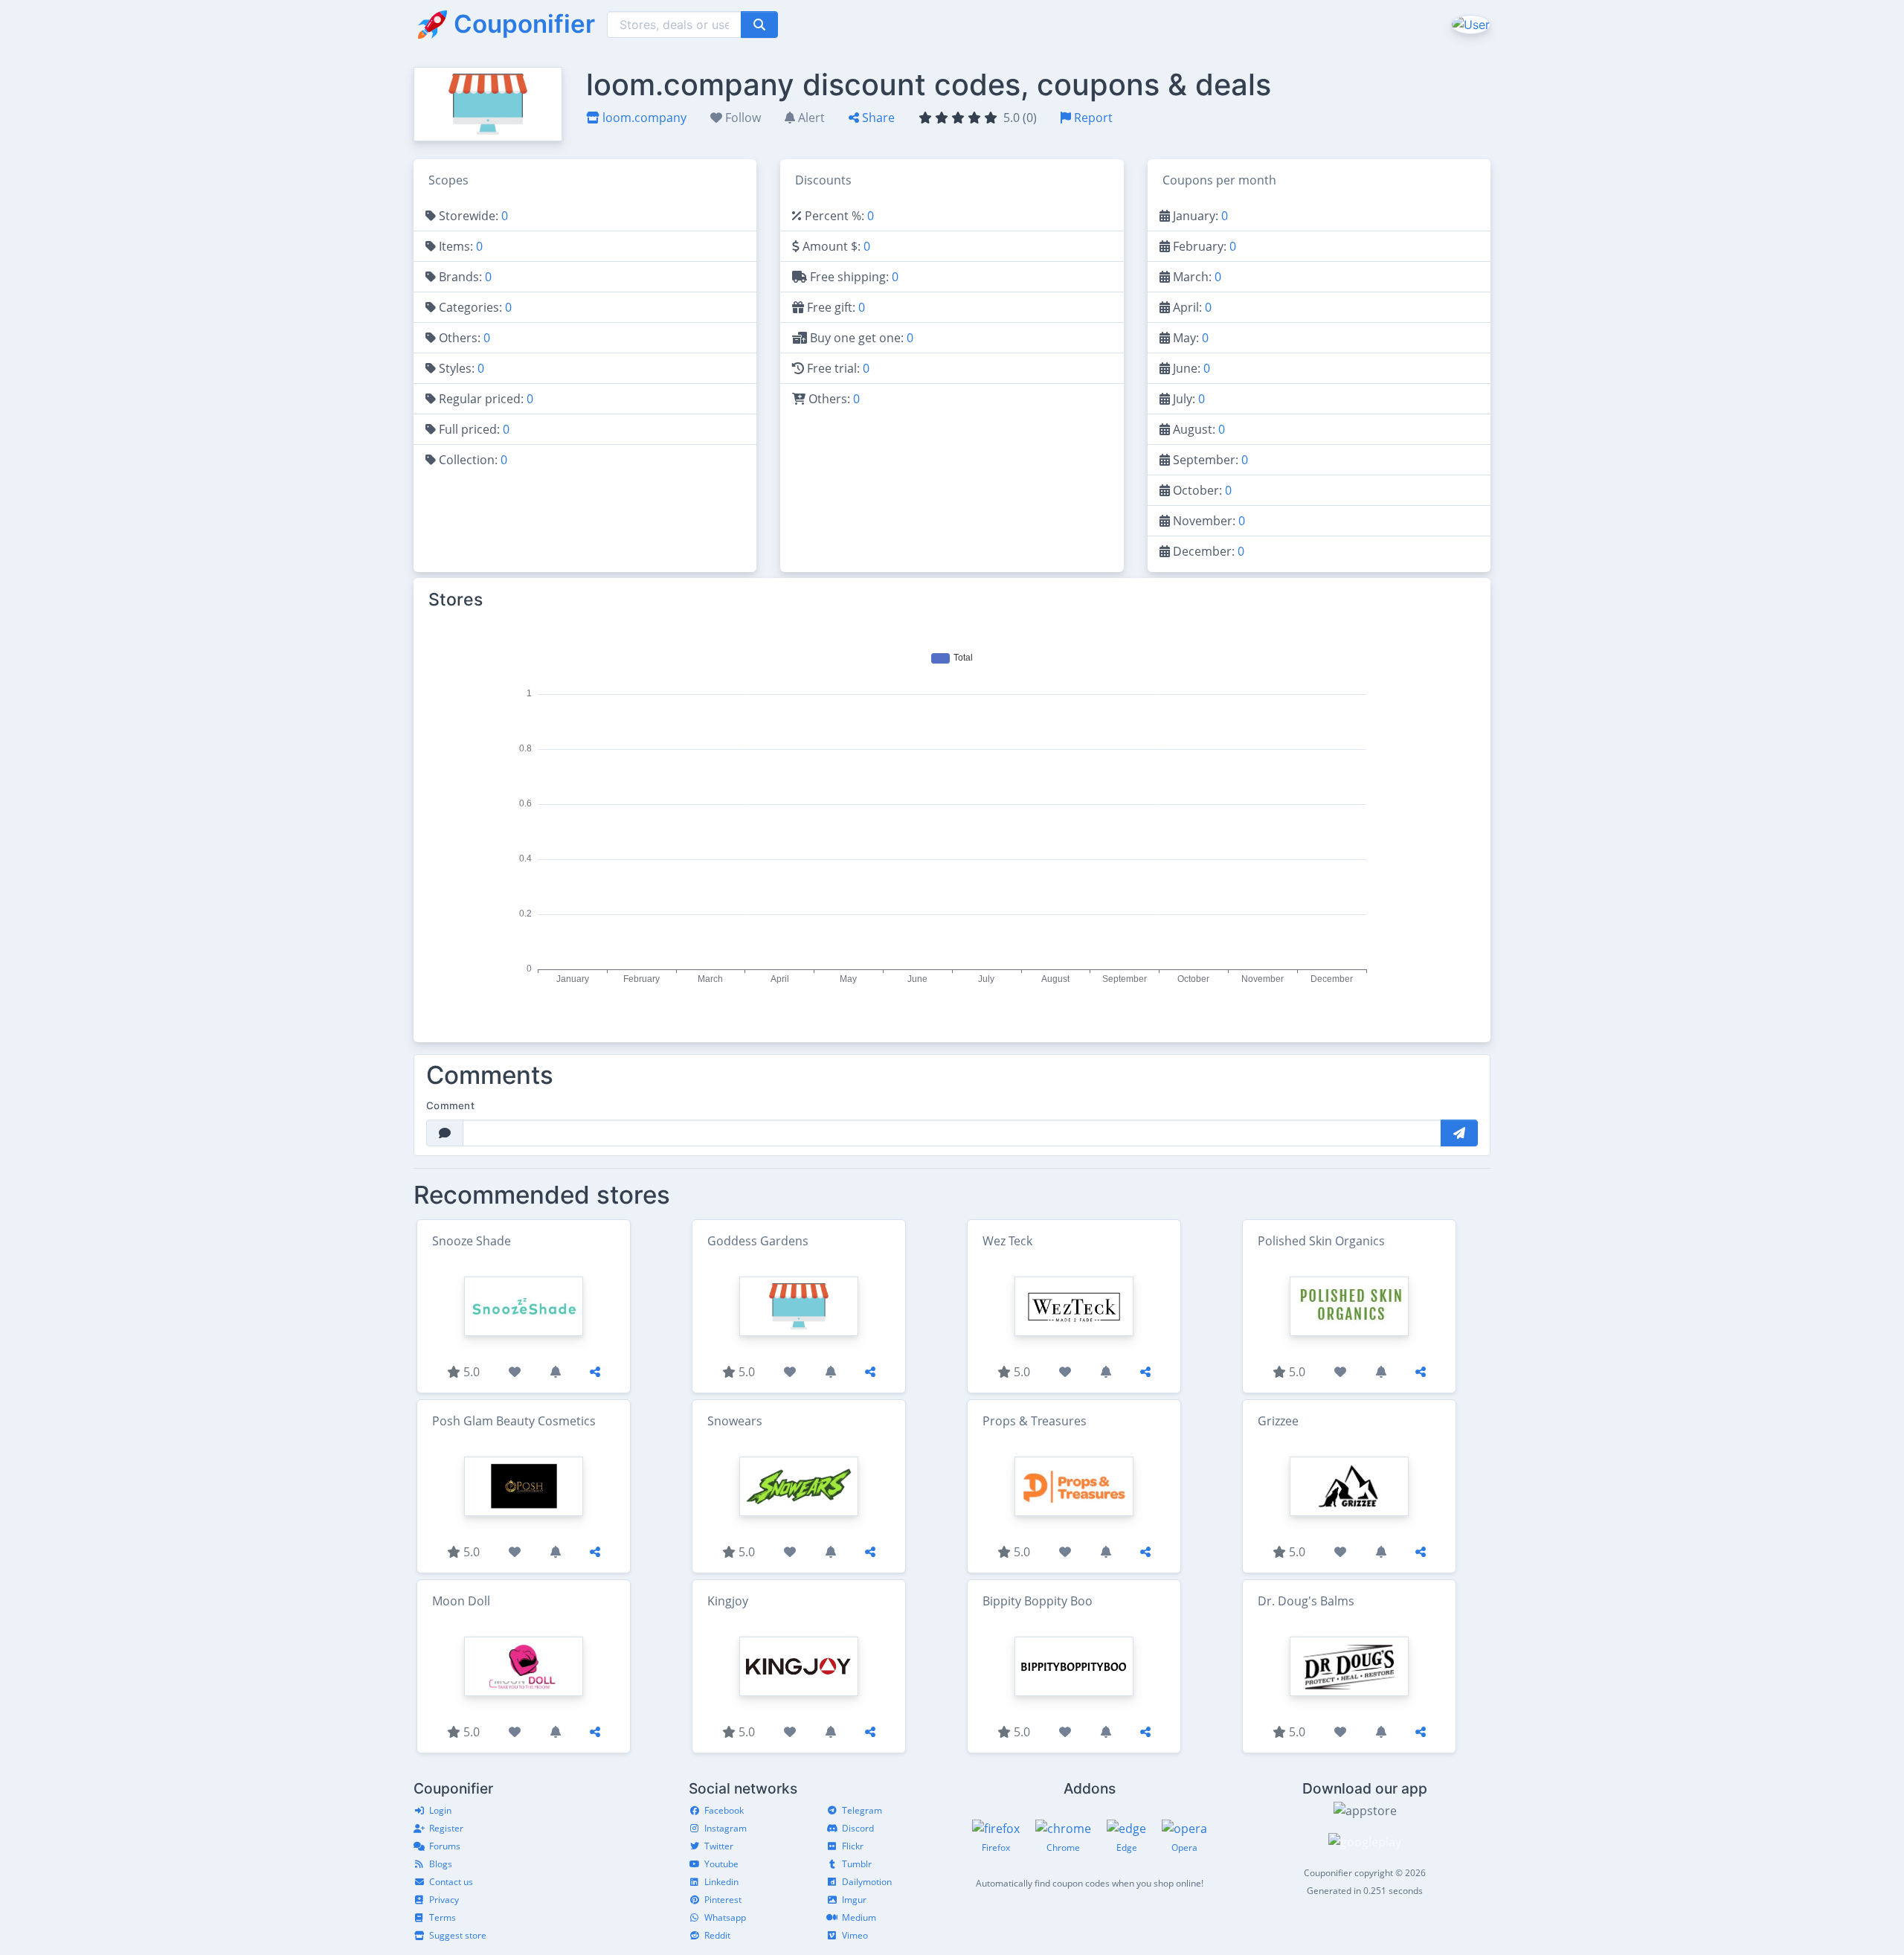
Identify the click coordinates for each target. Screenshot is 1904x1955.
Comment (450, 1105)
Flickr (853, 1846)
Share (877, 118)
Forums (445, 1846)
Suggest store (458, 1935)
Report (1092, 118)
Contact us (451, 1882)
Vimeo (855, 1935)
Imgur (854, 1900)
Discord (858, 1828)
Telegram (862, 1810)
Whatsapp (725, 1917)
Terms (443, 1917)
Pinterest (723, 1900)
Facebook (724, 1810)
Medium (859, 1917)
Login (440, 1810)
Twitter (719, 1846)
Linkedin (721, 1882)
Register (446, 1828)
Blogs (441, 1864)
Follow (742, 118)
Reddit (717, 1935)
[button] (1469, 24)
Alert (810, 118)
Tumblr (857, 1864)
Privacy (444, 1900)
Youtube (721, 1864)
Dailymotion (867, 1882)
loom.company (643, 118)
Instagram (726, 1828)
